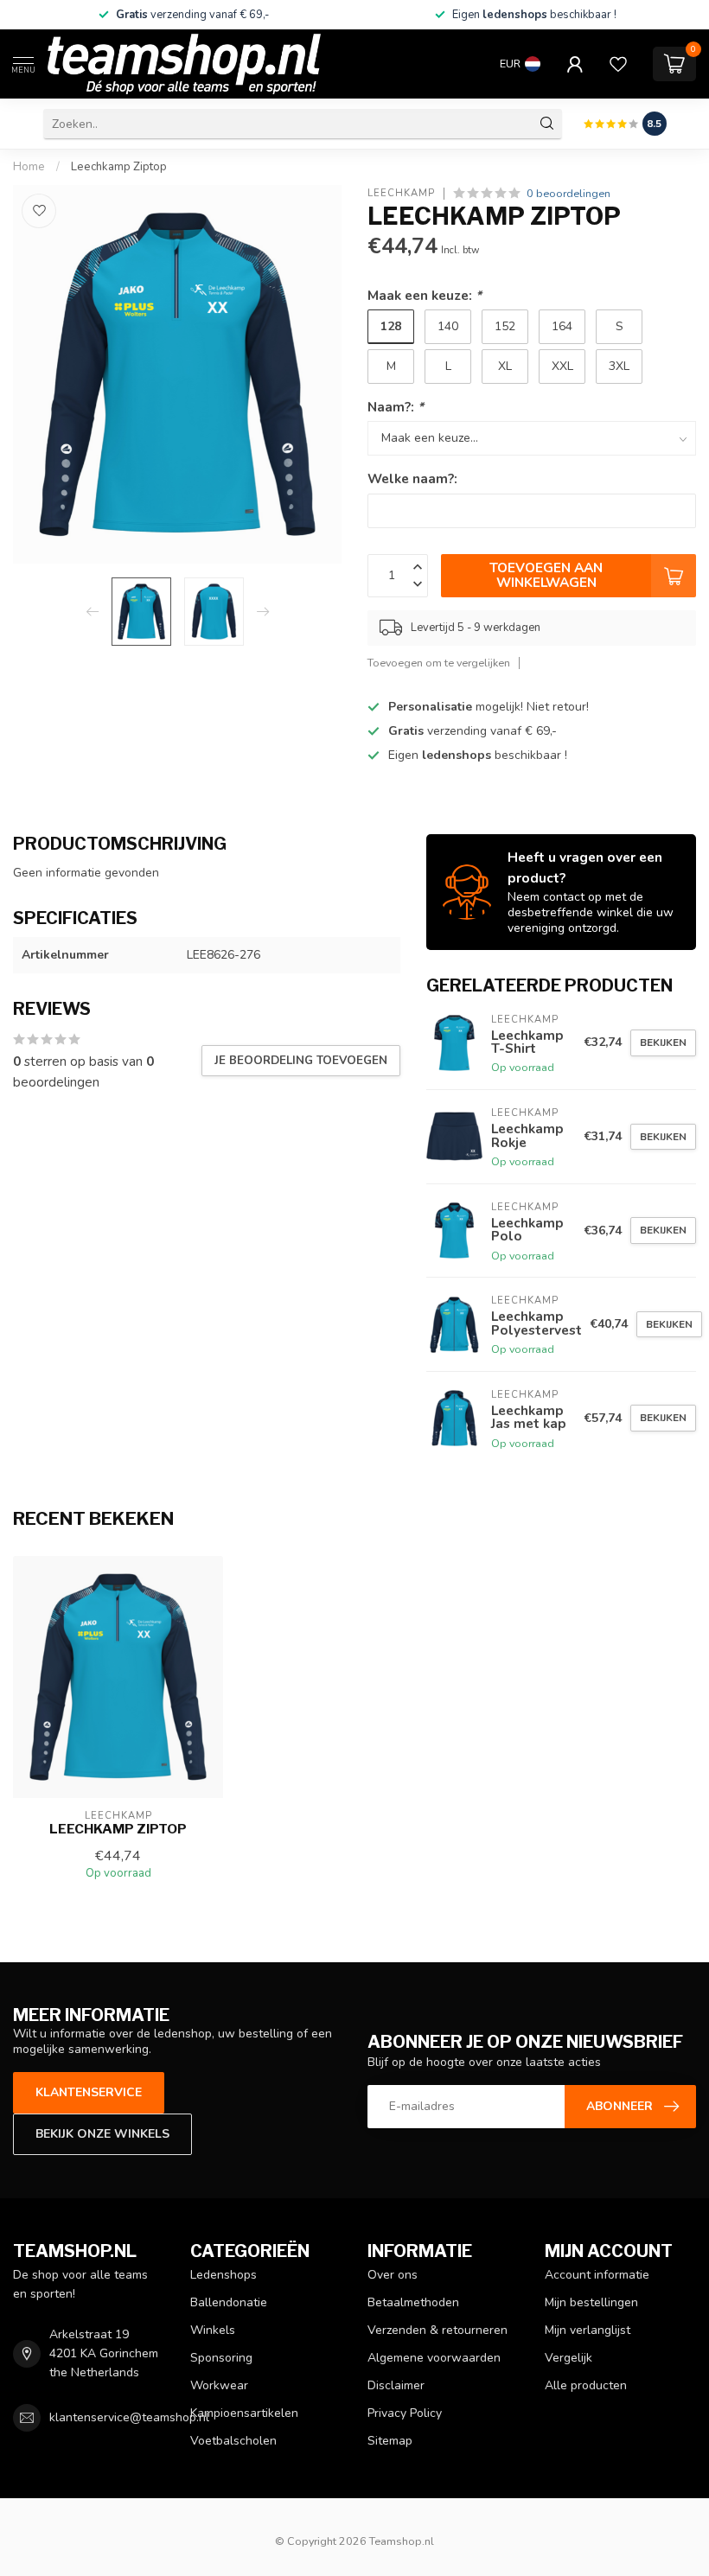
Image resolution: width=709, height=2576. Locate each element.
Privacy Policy (405, 2413)
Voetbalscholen (233, 2441)
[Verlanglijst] (618, 64)
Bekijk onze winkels (102, 2134)
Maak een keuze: (425, 295)
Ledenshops (224, 2275)
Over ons (393, 2275)
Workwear (219, 2385)
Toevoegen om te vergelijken (439, 663)
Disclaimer (396, 2385)
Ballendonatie (229, 2302)
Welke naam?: (412, 478)
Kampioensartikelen (244, 2413)
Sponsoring (221, 2358)
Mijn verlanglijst (588, 2330)
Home (29, 167)
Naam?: (396, 407)
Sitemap (390, 2441)
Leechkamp (401, 193)
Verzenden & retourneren (438, 2330)
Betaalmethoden (413, 2302)
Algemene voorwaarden (434, 2358)
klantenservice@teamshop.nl (129, 2417)
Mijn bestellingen (591, 2302)
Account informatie (597, 2275)
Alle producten (586, 2385)
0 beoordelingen (568, 193)
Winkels (213, 2330)
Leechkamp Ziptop (119, 167)
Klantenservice (89, 2092)
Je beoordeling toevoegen (301, 1061)
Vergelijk (568, 2358)
